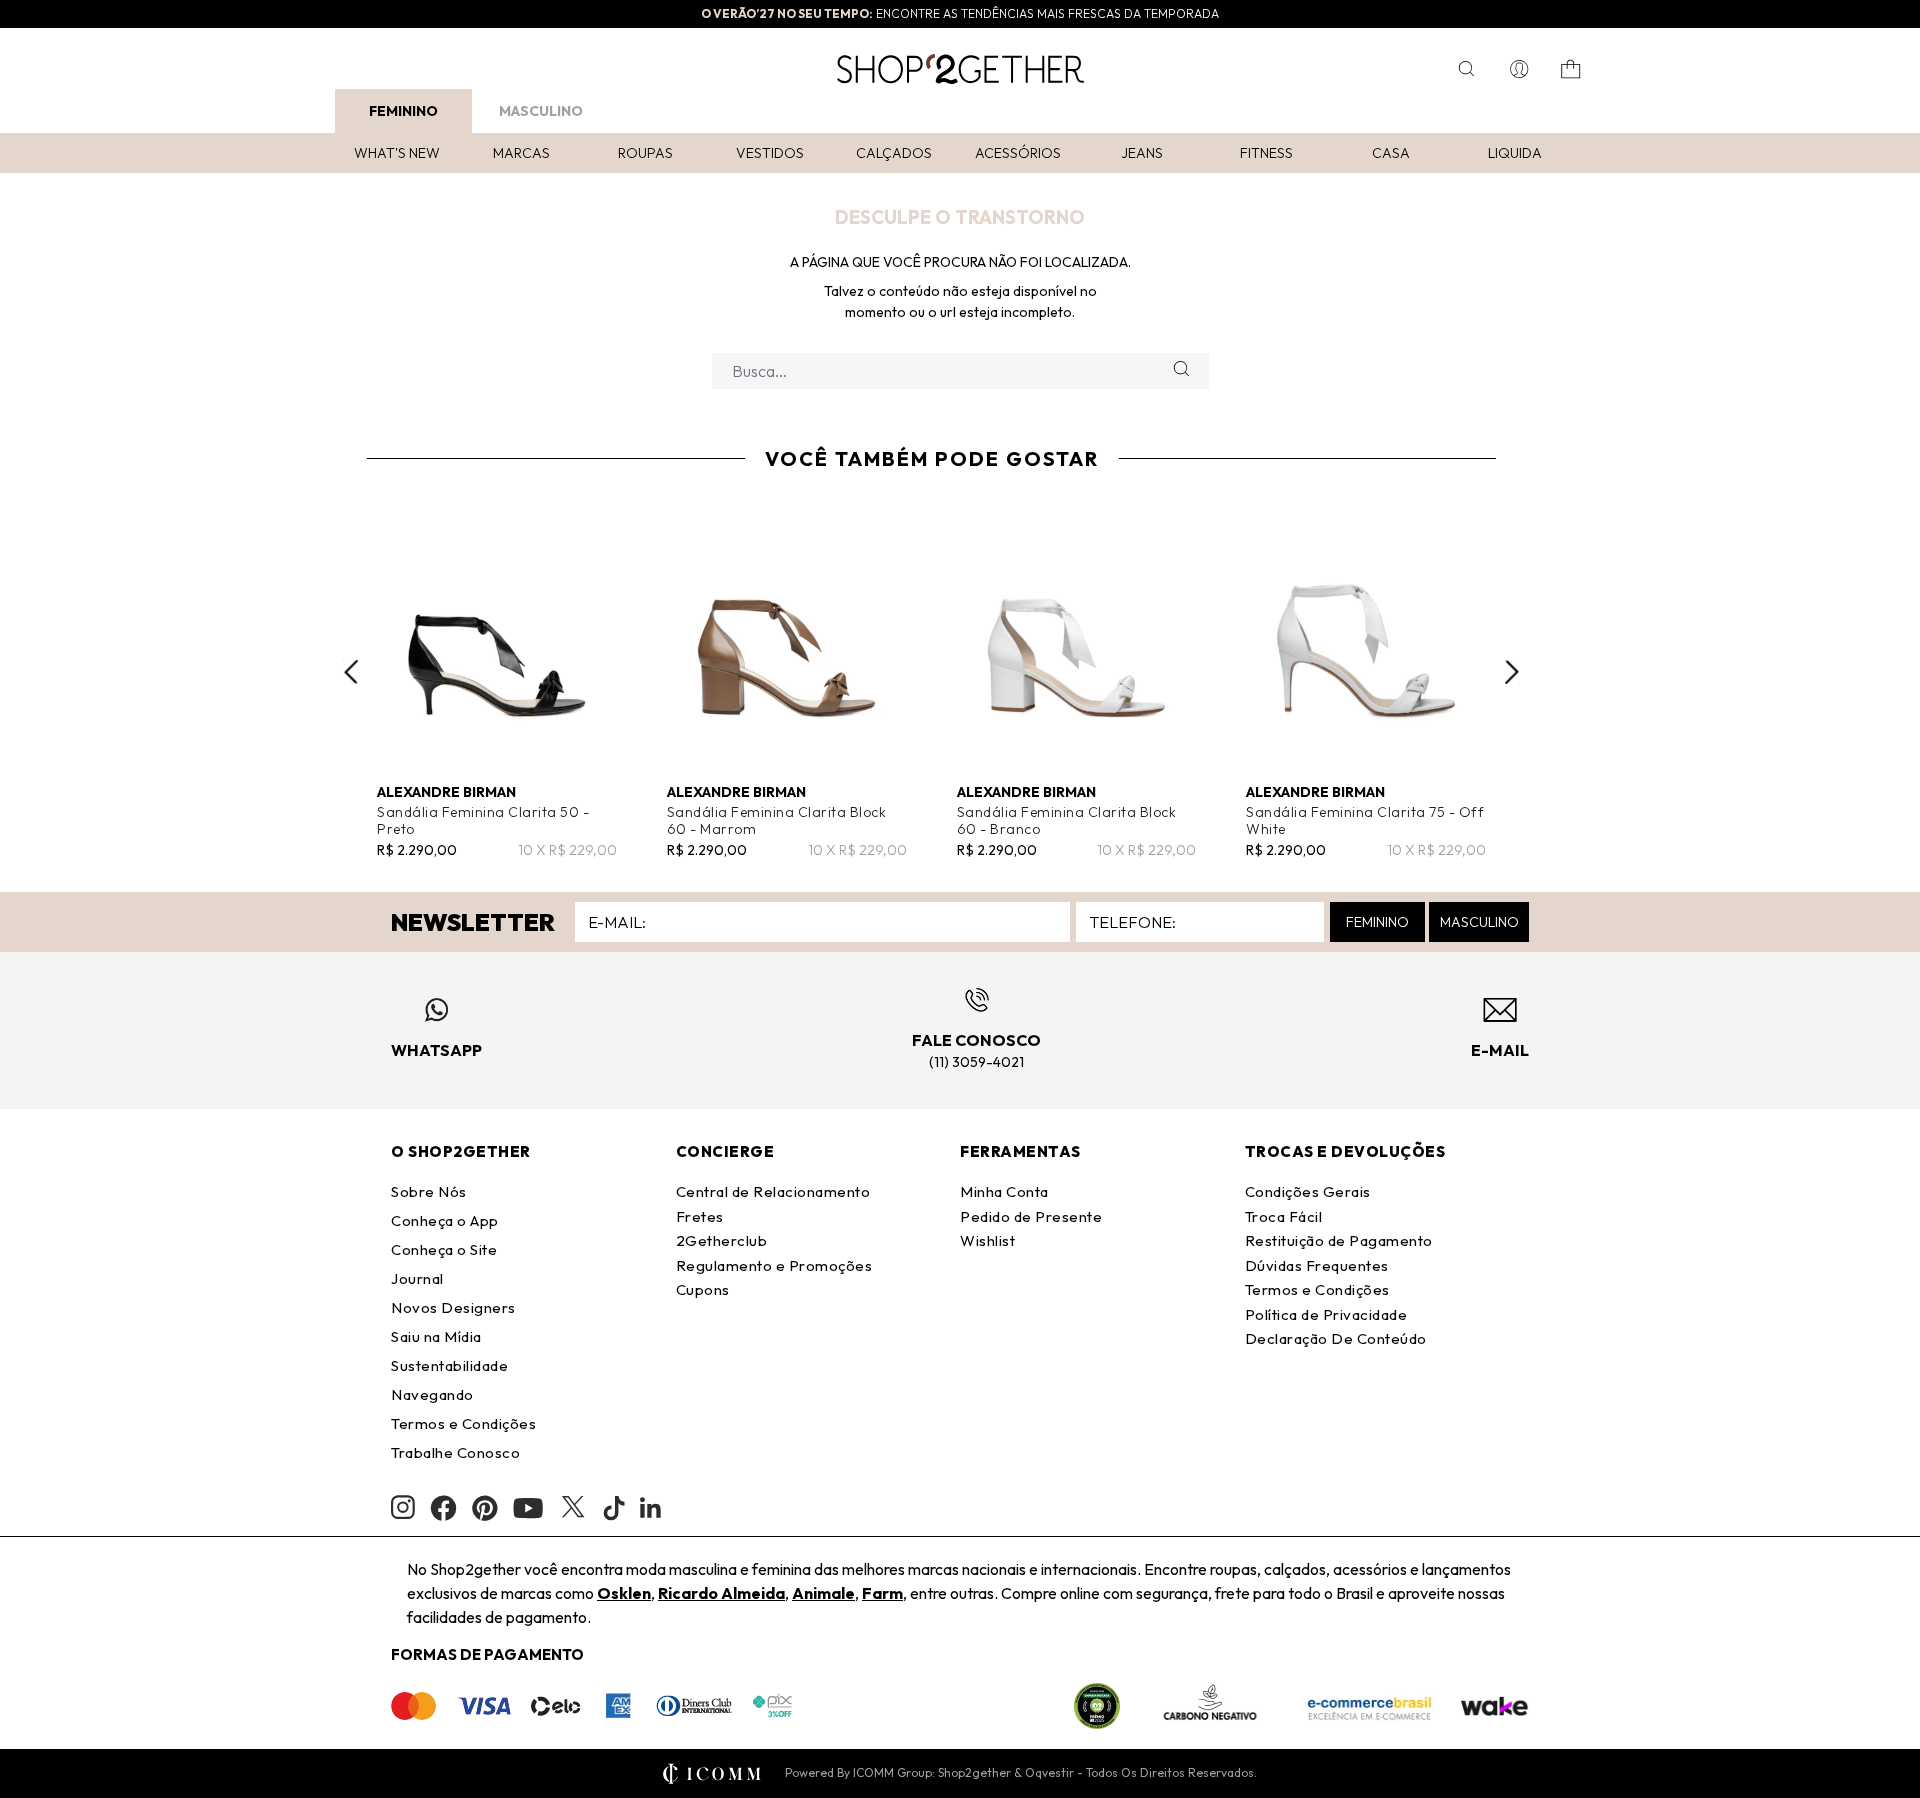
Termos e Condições (463, 1423)
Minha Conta (1004, 1191)
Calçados (894, 153)
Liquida (1515, 153)
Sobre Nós (429, 1191)
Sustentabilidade (449, 1365)
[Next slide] (1512, 672)
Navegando (432, 1394)
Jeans (1142, 153)
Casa (1391, 153)
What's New (397, 153)
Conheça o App (445, 1220)
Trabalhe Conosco (455, 1452)
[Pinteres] (485, 1508)
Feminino (403, 111)
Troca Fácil (1284, 1216)
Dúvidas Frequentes (1317, 1265)
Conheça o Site (444, 1249)
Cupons (703, 1289)
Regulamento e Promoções (774, 1265)
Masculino (541, 111)
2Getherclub (722, 1240)
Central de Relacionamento (773, 1191)
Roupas (645, 153)
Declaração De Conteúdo (1336, 1338)
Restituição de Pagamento (1339, 1240)
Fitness (1266, 153)
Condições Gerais (1308, 1191)
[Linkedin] (651, 1508)
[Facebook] (443, 1508)
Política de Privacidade (1326, 1314)
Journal (417, 1278)
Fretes (700, 1216)
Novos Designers (453, 1307)
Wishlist (987, 1240)
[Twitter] (573, 1508)
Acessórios (1018, 153)
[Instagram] (403, 1507)
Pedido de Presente (1031, 1216)
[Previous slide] (351, 672)
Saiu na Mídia (436, 1336)
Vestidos (770, 153)
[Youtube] (528, 1508)
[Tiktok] (614, 1508)
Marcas (521, 153)
